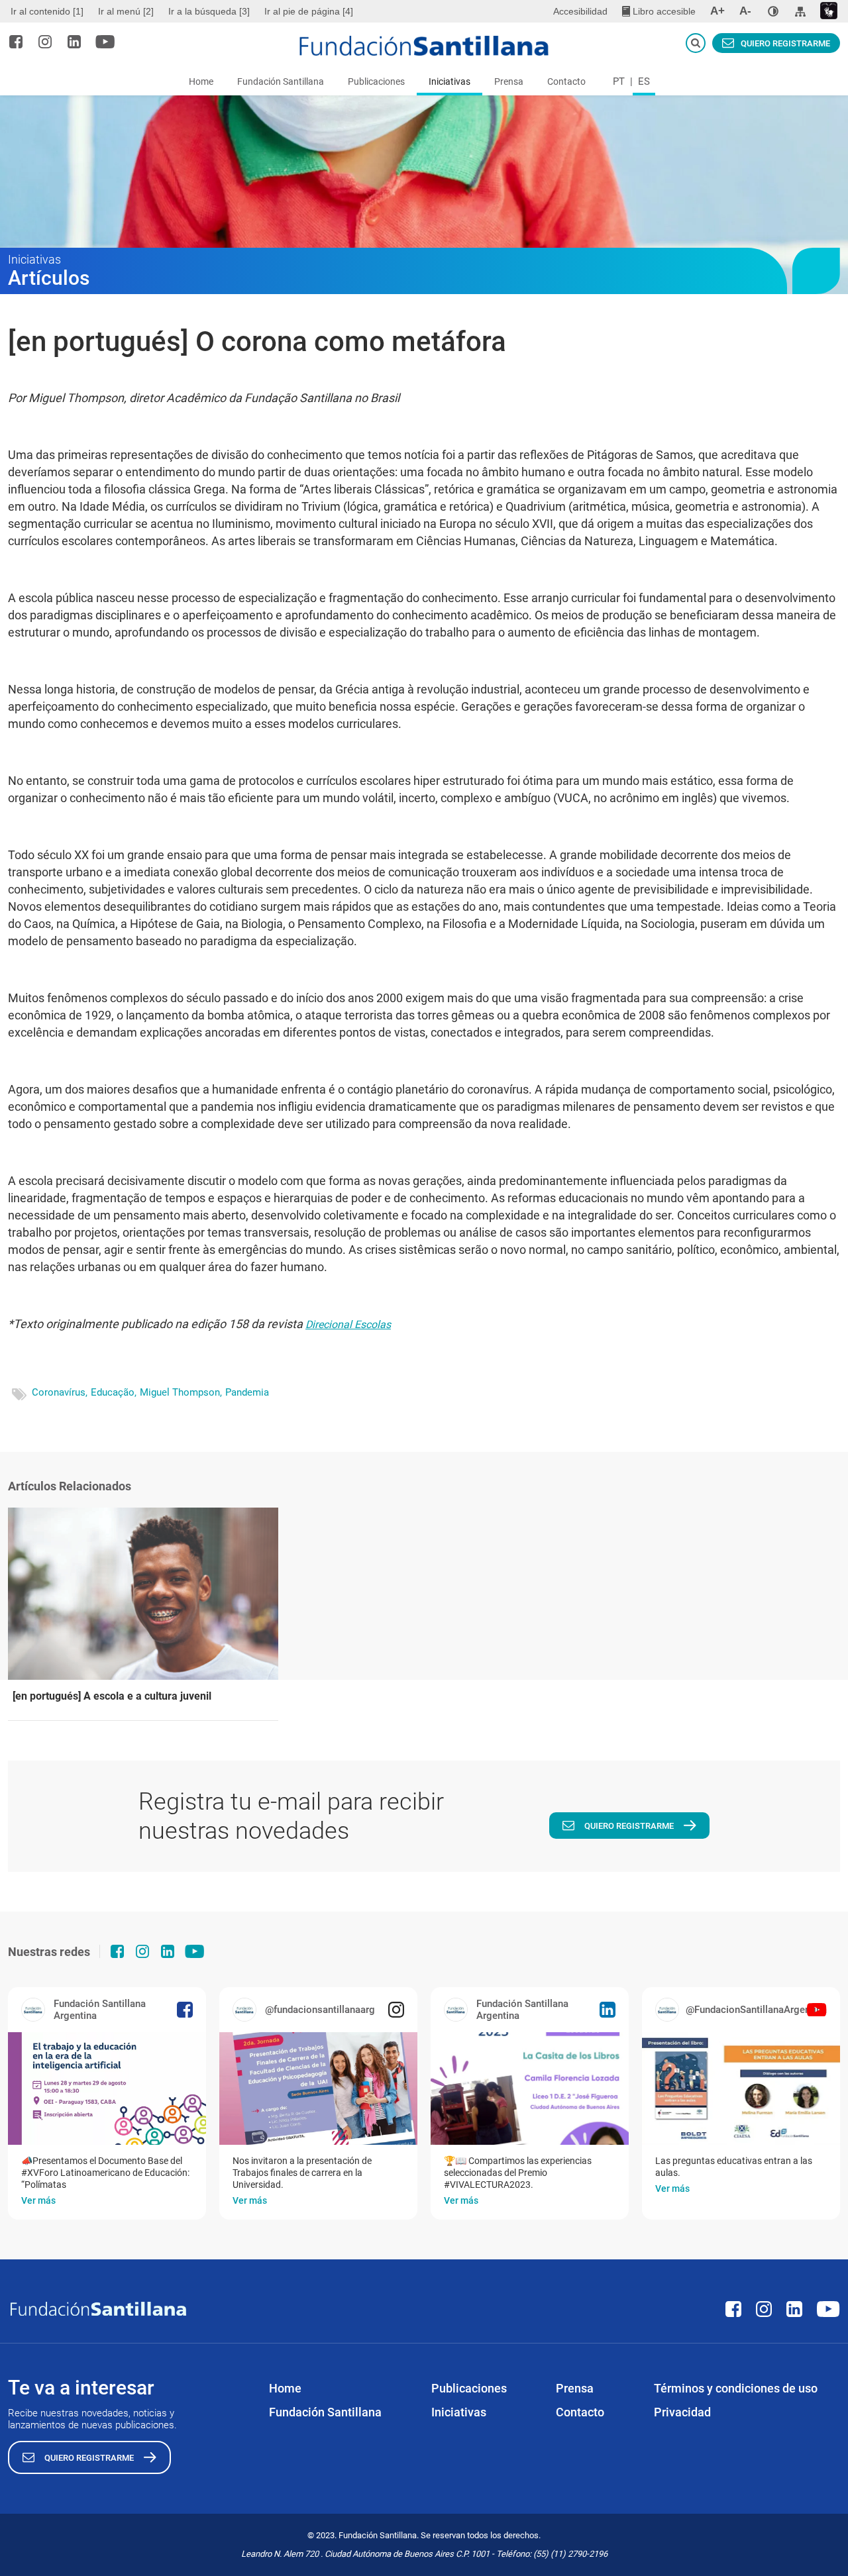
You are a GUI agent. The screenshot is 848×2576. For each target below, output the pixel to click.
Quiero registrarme (785, 43)
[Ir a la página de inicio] (424, 46)
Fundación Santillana (281, 81)
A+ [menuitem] (717, 11)
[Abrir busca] (696, 43)
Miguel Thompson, (181, 1392)
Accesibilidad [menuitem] (580, 11)
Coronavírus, (60, 1392)
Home (201, 81)
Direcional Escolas (348, 1324)
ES (644, 81)
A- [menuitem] (745, 11)
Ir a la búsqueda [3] (209, 11)
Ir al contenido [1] (47, 11)
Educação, (114, 1392)
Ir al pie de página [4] (309, 11)
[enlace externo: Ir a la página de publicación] (107, 2088)
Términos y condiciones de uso (736, 2388)
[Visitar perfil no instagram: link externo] (45, 42)
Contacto (566, 81)
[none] (773, 11)
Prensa (509, 81)
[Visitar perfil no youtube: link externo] (105, 42)
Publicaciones (376, 81)
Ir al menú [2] (126, 11)
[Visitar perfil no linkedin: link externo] (74, 42)
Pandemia (247, 1392)
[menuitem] (49, 11)
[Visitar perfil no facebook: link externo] (16, 42)
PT (619, 81)
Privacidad (682, 2412)
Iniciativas (450, 81)
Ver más (38, 2200)
